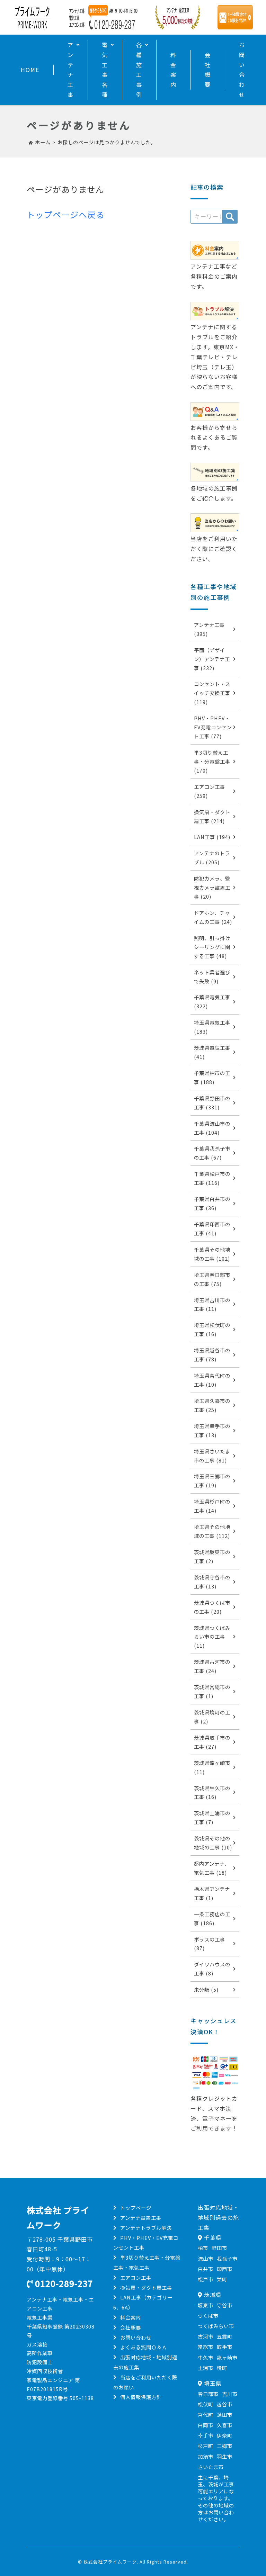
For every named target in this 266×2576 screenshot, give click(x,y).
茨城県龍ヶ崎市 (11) (212, 1767)
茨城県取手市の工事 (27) (212, 1742)
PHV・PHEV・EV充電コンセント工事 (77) (213, 727)
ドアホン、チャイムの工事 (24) (213, 917)
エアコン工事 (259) (210, 791)
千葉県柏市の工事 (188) (212, 1077)
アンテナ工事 (71, 70)
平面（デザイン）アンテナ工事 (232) (212, 659)
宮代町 (206, 2415)
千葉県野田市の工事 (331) (212, 1103)
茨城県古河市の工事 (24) (212, 1666)
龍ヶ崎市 (227, 2357)
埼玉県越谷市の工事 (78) (212, 1355)
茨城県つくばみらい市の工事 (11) (212, 1637)
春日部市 (208, 2394)
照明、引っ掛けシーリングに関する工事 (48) (212, 947)
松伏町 (206, 2404)
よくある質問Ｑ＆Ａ (144, 2347)
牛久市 (206, 2357)
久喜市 (225, 2425)
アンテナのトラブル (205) (212, 858)
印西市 (225, 2269)
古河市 (206, 2336)
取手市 (225, 2347)
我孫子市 (227, 2258)
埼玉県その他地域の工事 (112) (212, 1531)
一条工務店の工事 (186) (212, 1919)
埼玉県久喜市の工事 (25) (212, 1405)
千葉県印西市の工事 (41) (212, 1229)
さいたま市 (211, 2467)
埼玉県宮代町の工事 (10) (212, 1380)
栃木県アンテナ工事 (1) (212, 1893)
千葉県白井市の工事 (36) (212, 1203)
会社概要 (208, 70)
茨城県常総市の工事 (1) (212, 1691)
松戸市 (206, 2279)
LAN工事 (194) (212, 837)
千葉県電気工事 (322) (212, 1002)
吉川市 (230, 2394)
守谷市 (225, 2305)
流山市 (206, 2258)
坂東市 (206, 2305)
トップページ (136, 2208)
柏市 (203, 2248)
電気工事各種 (105, 70)
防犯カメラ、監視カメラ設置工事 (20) (212, 887)
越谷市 (225, 2404)
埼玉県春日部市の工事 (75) (212, 1279)
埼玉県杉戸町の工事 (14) (212, 1506)
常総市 (206, 2347)
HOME (30, 70)
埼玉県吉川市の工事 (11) (212, 1304)
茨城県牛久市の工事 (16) (212, 1793)
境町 (222, 2368)
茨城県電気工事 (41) (212, 1052)
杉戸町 (206, 2446)
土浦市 (206, 2368)
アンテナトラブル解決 (146, 2228)
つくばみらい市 (216, 2326)
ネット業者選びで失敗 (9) (212, 977)
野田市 (219, 2248)
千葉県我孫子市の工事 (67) (212, 1153)
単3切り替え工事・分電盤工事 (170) (212, 761)
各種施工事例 (139, 70)
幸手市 (206, 2435)
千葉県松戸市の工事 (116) (212, 1178)
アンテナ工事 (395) (209, 629)
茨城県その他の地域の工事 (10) (213, 1843)
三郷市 (225, 2446)
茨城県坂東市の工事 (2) (212, 1556)
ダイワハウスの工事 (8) (212, 1969)
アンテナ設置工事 (141, 2218)
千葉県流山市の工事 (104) (212, 1128)
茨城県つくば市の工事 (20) (212, 1607)
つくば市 (208, 2316)
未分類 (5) (206, 1989)
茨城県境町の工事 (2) (212, 1717)
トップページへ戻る (66, 214)
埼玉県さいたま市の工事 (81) (212, 1456)
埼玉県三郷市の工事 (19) (212, 1481)
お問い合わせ (242, 70)
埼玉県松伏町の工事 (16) (212, 1329)
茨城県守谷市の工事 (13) (212, 1582)
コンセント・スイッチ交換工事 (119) (212, 693)
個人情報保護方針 (141, 2397)
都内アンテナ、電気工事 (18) (212, 1868)
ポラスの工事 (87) (210, 1944)
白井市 (206, 2269)
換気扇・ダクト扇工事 (146, 2287)
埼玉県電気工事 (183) (212, 1027)
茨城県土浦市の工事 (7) (212, 1817)
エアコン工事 (136, 2277)
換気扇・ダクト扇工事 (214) (212, 816)
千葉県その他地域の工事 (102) (212, 1254)
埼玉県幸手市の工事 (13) (212, 1430)
